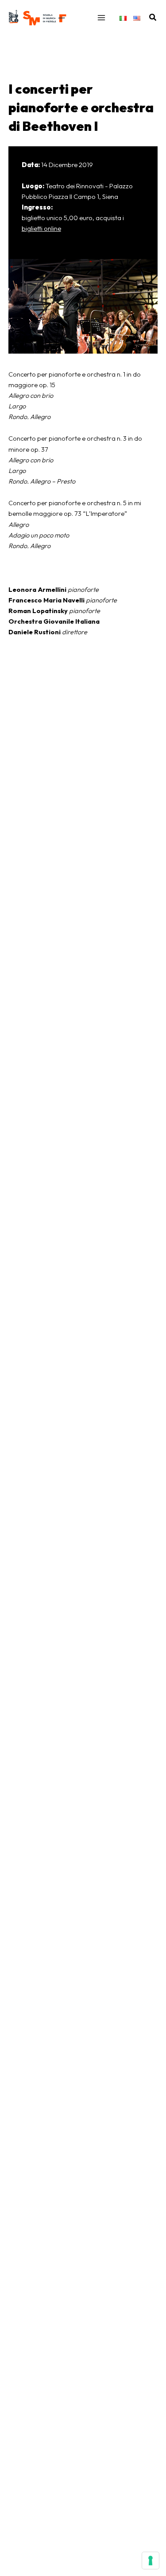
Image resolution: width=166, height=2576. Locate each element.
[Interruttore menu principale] (101, 18)
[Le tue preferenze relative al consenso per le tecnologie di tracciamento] (151, 2561)
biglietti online (41, 228)
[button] (153, 18)
